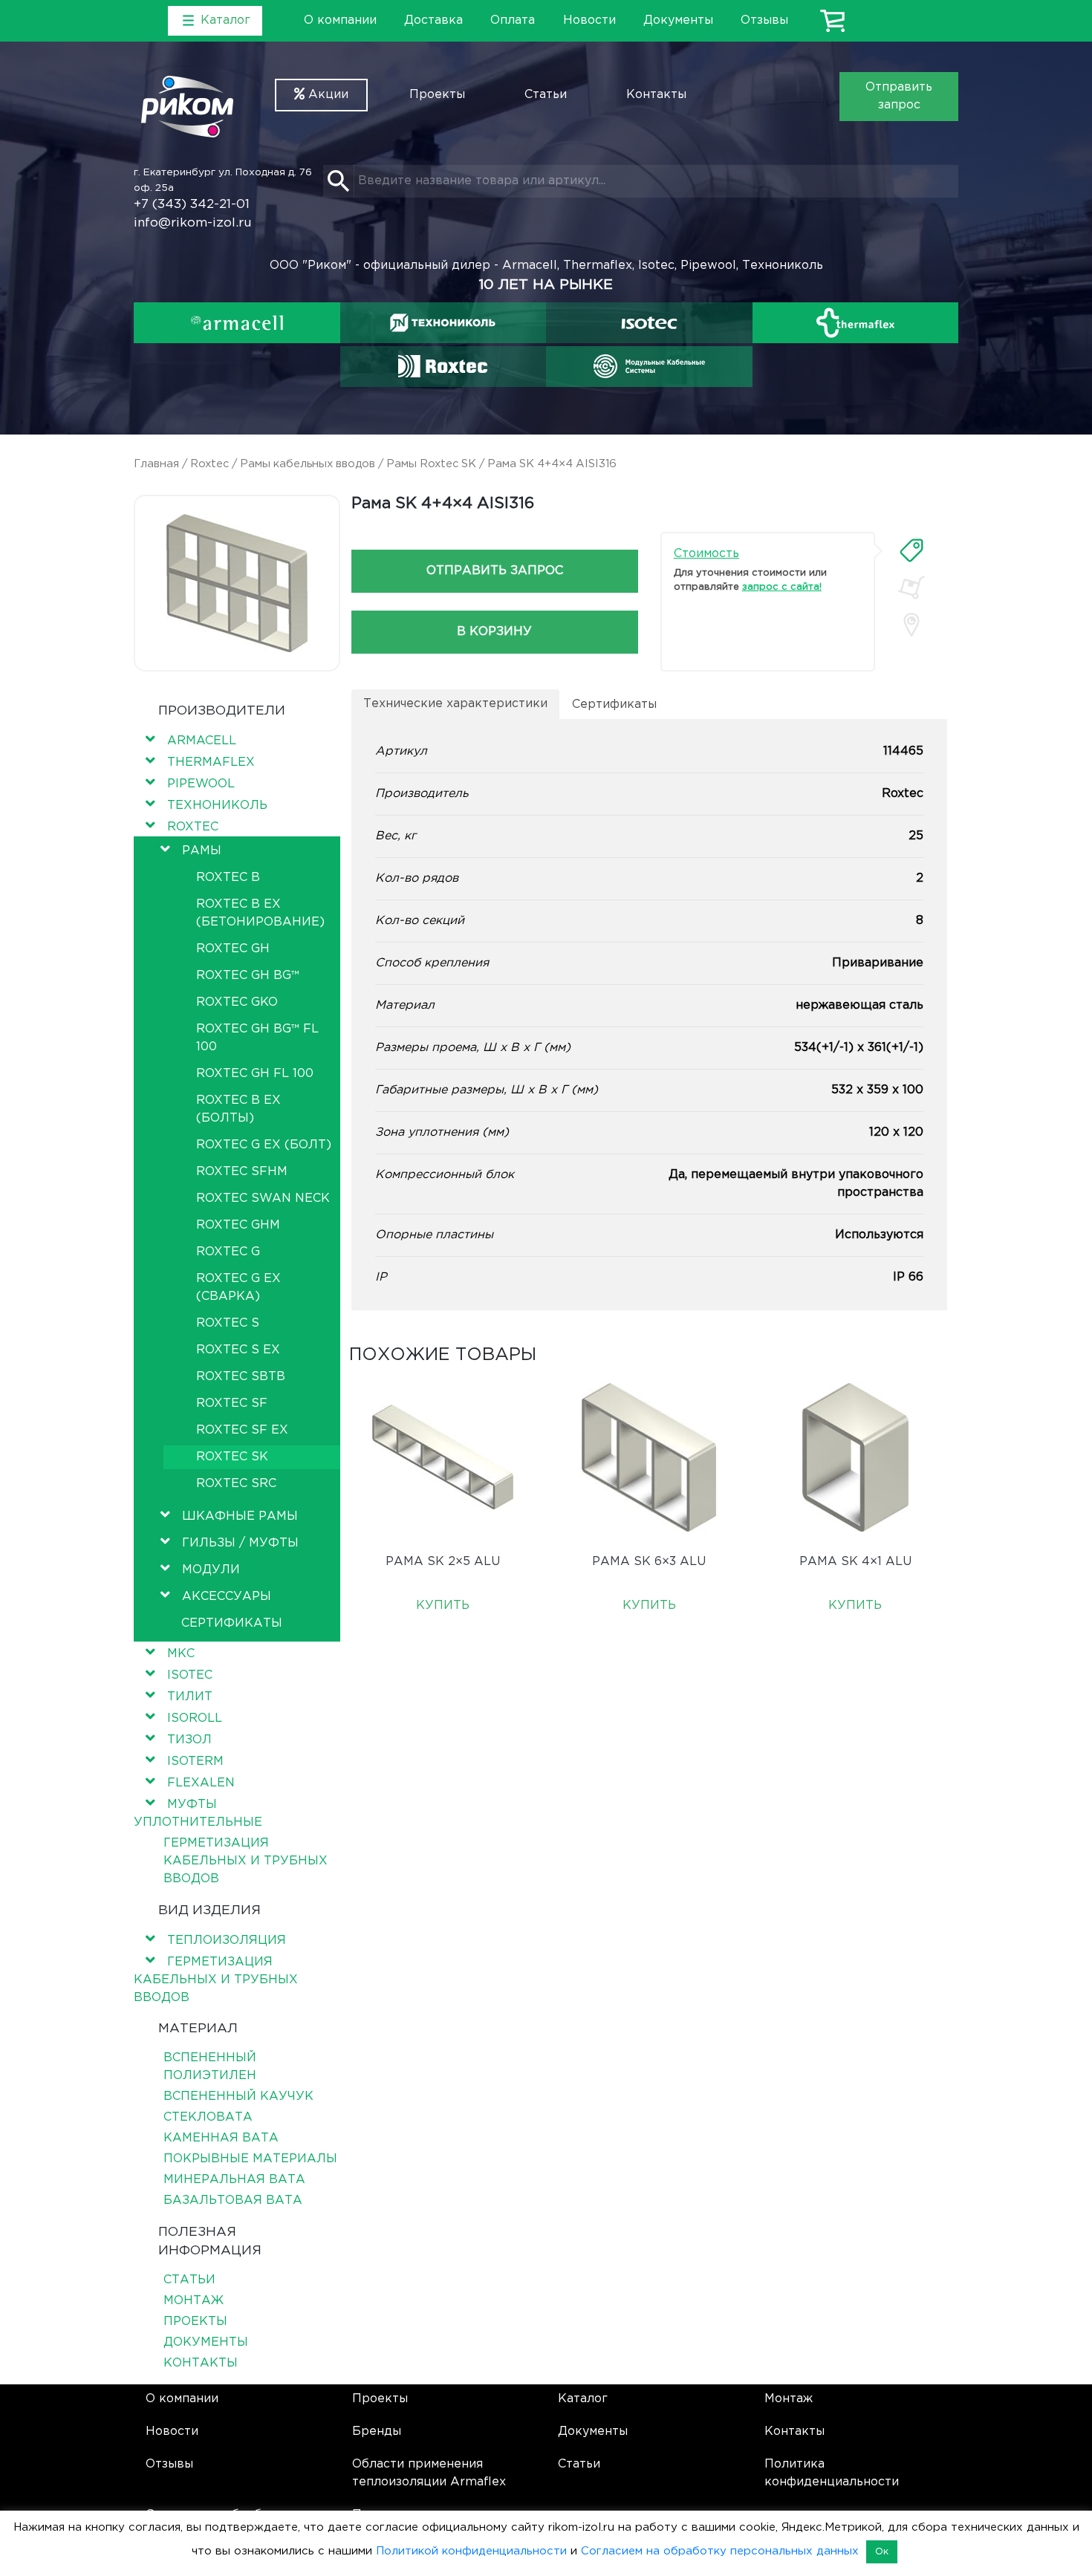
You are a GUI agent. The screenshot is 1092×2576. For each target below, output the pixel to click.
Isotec (190, 1675)
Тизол (189, 1740)
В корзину (494, 632)
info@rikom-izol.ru (193, 223)
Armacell (202, 741)
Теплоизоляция (227, 1941)
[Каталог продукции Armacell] (237, 323)
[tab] (911, 550)
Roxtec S (228, 1323)
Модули (211, 1570)
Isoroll (195, 1718)
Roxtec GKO (237, 1002)
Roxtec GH (233, 949)
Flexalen (201, 1783)
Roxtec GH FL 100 (255, 1074)
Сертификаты (232, 1623)
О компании (340, 20)
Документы (678, 20)
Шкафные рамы (240, 1516)
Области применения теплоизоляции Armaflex (429, 2473)
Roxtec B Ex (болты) (238, 1109)
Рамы (202, 851)
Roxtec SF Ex (242, 1430)
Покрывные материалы (250, 2159)
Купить (443, 1606)
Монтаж (194, 2301)
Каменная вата (221, 2138)
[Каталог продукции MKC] (649, 366)
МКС (181, 1654)
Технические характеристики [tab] (455, 704)
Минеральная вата (234, 2180)
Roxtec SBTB (241, 1377)
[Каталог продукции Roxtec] (443, 366)
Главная (156, 464)
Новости (589, 20)
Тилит (190, 1697)
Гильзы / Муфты (240, 1543)
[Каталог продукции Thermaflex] (856, 323)
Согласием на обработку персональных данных (720, 2551)
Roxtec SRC (236, 1484)
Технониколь (217, 806)
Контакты (656, 95)
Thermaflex (211, 762)
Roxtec (209, 464)
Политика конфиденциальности (832, 2473)
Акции (326, 95)
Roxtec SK (232, 1457)
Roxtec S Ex (238, 1350)
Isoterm (195, 1762)
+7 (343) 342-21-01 (192, 205)
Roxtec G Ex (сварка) (238, 1288)
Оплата (513, 20)
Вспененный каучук (238, 2097)
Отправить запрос (899, 96)
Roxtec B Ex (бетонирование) (260, 913)
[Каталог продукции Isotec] (649, 323)
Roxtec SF (232, 1404)
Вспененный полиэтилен (210, 2067)
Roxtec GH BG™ (248, 976)
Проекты (437, 95)
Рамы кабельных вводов (308, 464)
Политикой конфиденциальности (471, 2551)
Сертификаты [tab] (614, 705)
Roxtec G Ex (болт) (264, 1145)
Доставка (433, 20)
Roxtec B (228, 878)
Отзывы (764, 20)
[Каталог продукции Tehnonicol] (443, 323)
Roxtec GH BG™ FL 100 (257, 1038)
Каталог (583, 2399)
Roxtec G (228, 1252)
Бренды (377, 2432)
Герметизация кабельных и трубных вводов (246, 1861)
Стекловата (208, 2117)
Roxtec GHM (238, 1225)
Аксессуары (227, 1597)
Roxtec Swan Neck (263, 1198)
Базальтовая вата (233, 2201)
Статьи (546, 95)
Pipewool (201, 784)
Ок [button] (882, 2552)
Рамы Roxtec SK (431, 464)
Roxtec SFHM (242, 1172)
